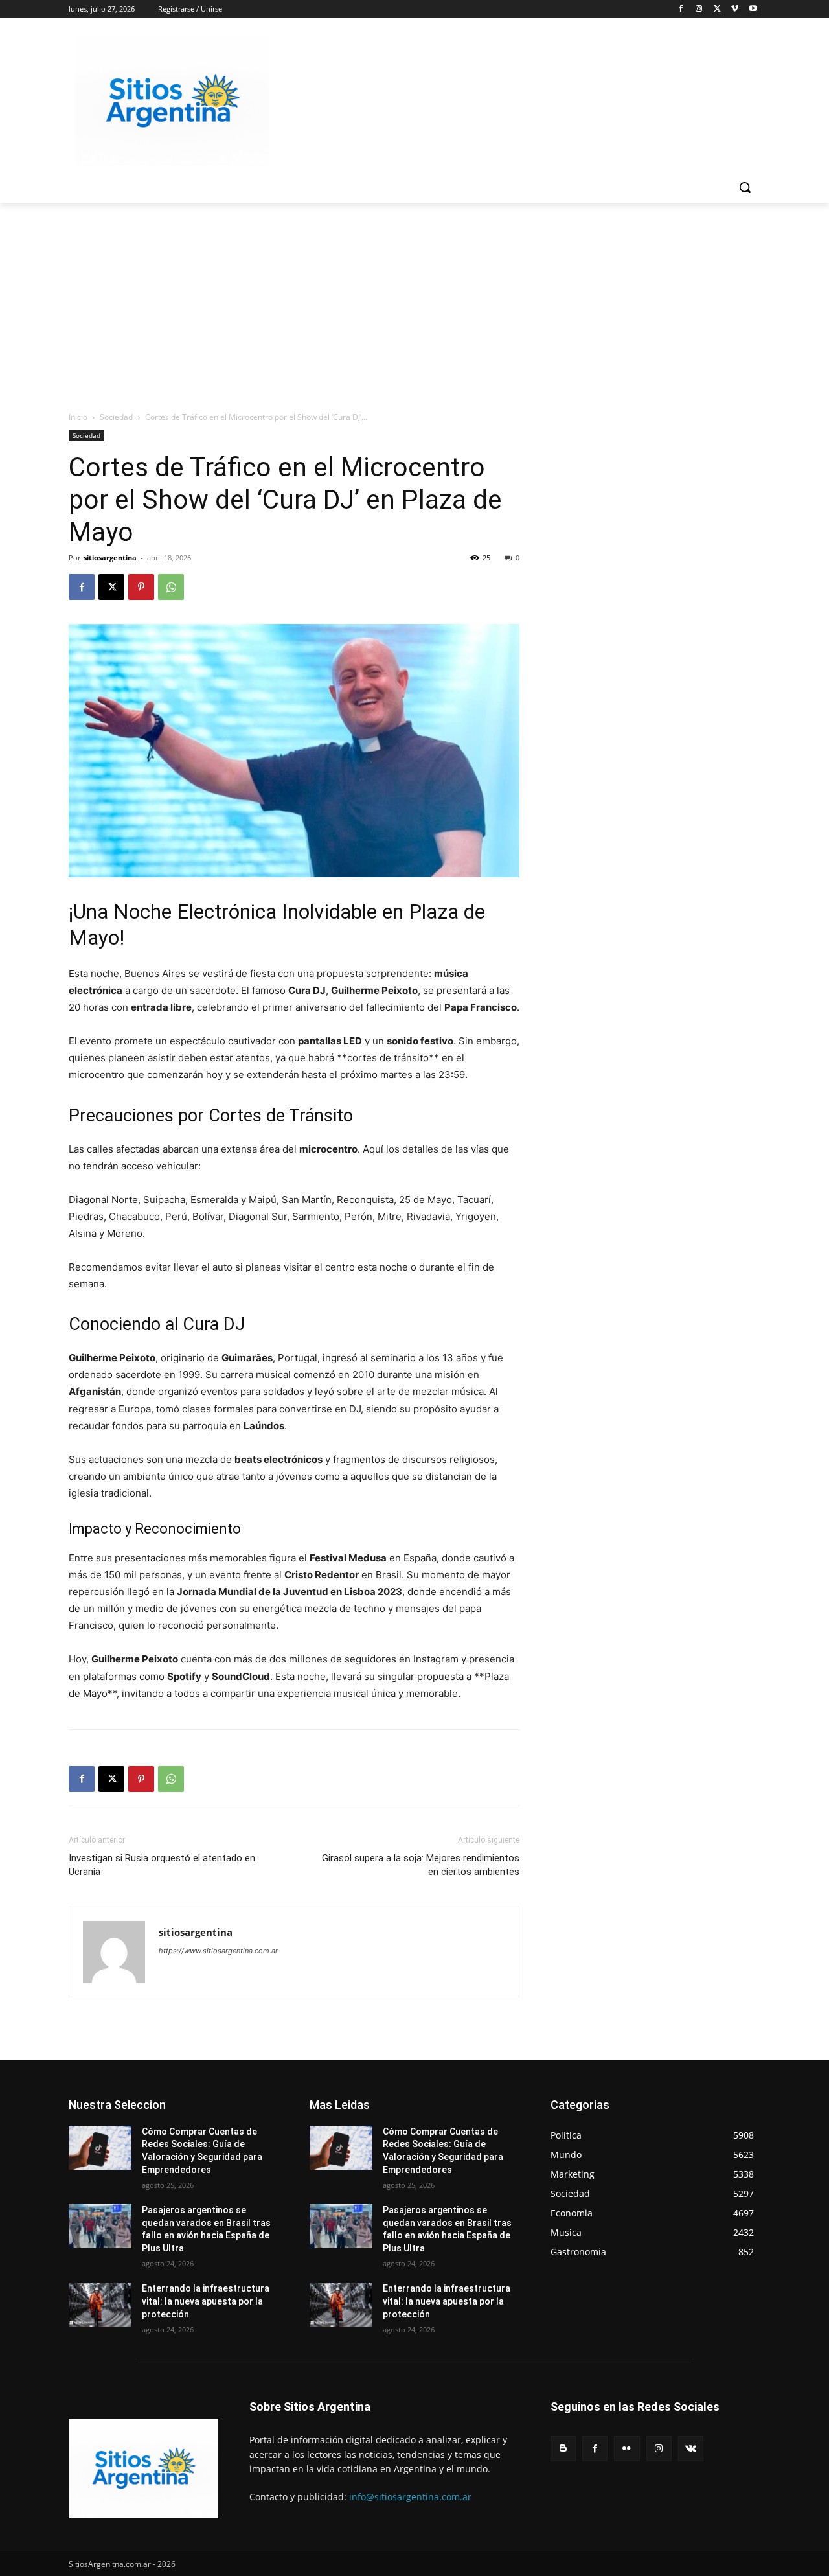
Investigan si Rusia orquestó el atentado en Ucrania (162, 1865)
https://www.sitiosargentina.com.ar (218, 1951)
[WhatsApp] (171, 587)
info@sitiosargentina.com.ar (410, 2497)
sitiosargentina (110, 558)
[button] (745, 187)
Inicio (78, 417)
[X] (717, 9)
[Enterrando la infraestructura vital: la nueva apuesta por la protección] (100, 2305)
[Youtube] (753, 9)
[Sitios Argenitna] (143, 2468)
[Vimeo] (735, 9)
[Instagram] (699, 9)
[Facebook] (681, 9)
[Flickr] (627, 2449)
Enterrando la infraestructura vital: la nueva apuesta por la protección (206, 2301)
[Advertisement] (414, 300)
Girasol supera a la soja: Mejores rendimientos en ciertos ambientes (421, 1865)
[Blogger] (563, 2449)
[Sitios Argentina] (172, 101)
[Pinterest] (141, 587)
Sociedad (116, 417)
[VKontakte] (691, 2449)
